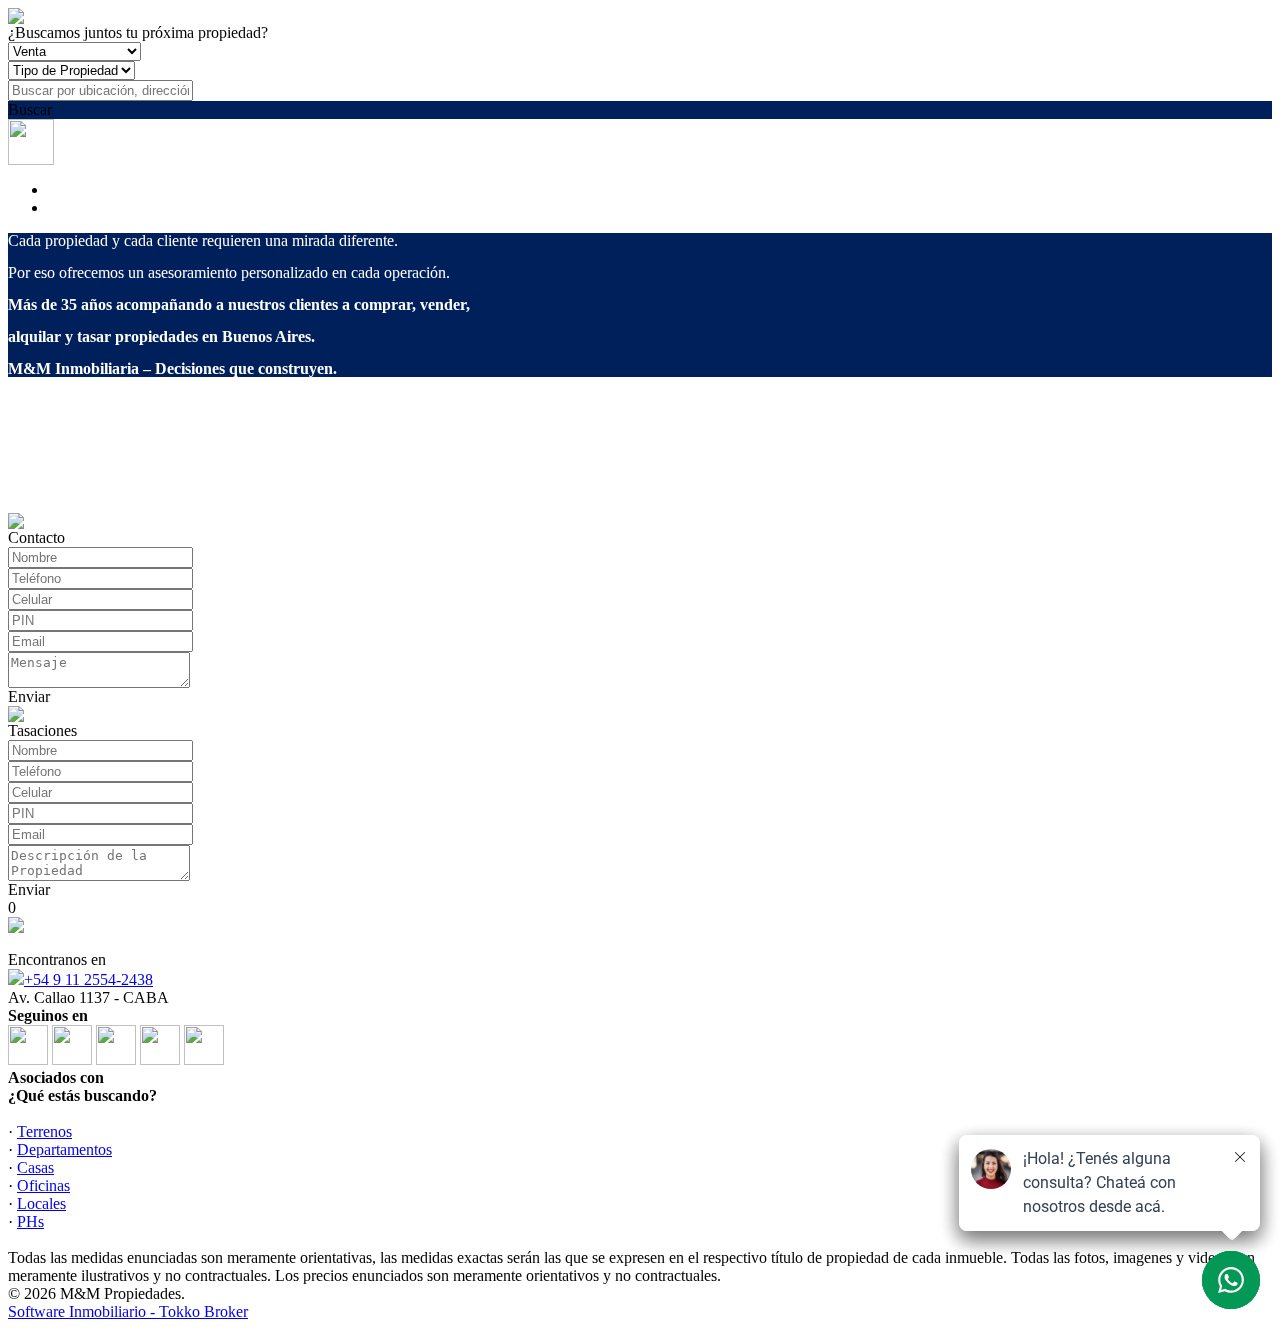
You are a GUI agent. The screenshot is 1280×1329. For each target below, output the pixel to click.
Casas (35, 1167)
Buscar (30, 109)
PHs (30, 1221)
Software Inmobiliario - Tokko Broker (128, 1311)
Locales (41, 1203)
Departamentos (64, 1149)
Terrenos (44, 1131)
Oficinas (43, 1185)
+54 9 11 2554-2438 (88, 979)
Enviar (29, 696)
